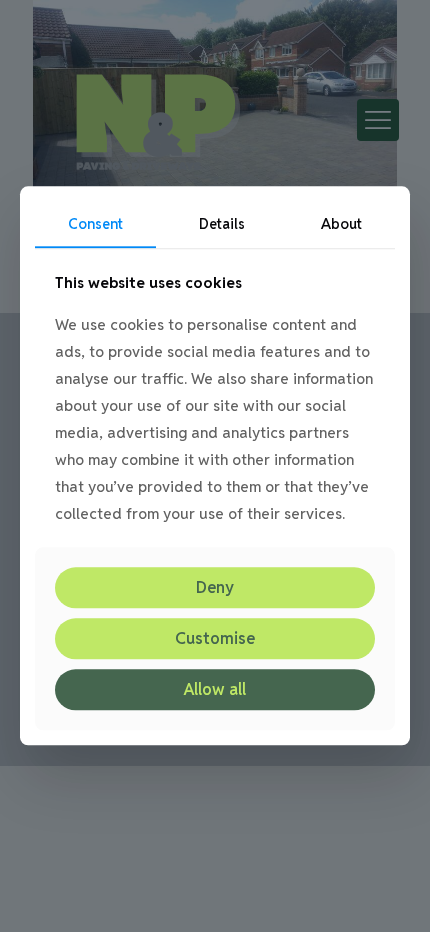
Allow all (215, 689)
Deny (215, 587)
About (341, 224)
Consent (95, 224)
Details (222, 224)
